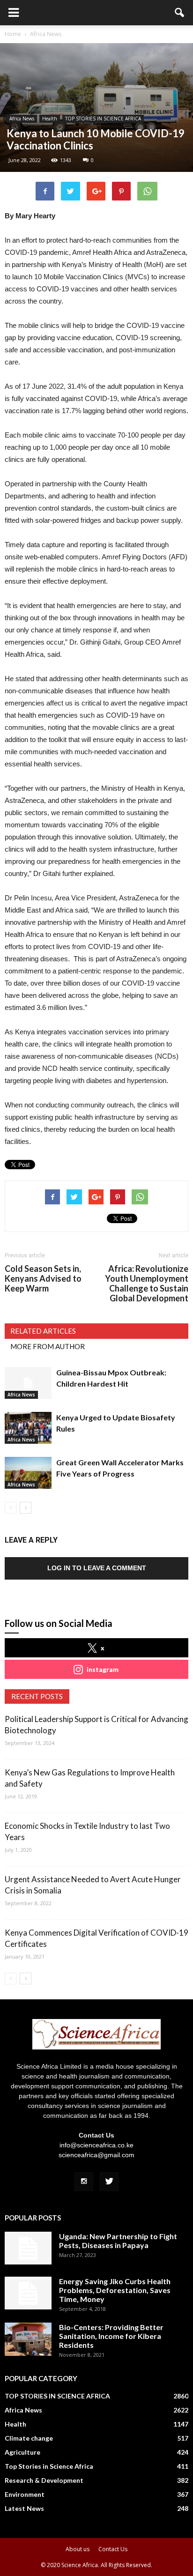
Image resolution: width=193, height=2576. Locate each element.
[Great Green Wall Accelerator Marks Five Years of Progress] (28, 1473)
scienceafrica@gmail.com (96, 2155)
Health (50, 119)
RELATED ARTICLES (43, 1331)
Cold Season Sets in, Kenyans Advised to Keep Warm (43, 1279)
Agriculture (22, 2452)
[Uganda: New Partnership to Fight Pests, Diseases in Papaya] (28, 2248)
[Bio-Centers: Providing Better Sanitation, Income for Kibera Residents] (28, 2339)
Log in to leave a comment (97, 1568)
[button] (180, 13)
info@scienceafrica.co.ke (96, 2145)
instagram (103, 1669)
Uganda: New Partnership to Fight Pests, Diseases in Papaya (118, 2241)
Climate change (29, 2438)
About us (78, 2549)
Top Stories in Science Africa (49, 2466)
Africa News (22, 119)
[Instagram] (84, 2182)
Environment (25, 2494)
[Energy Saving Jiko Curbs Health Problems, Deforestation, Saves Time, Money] (28, 2293)
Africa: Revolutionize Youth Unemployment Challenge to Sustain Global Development (147, 1284)
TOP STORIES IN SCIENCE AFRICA (103, 119)
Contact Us (113, 2549)
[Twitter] (109, 2182)
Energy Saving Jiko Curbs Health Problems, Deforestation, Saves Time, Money (115, 2290)
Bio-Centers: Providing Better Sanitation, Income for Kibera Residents (111, 2336)
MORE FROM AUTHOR (48, 1346)
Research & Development (44, 2480)
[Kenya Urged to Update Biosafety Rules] (28, 1428)
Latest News (24, 2508)
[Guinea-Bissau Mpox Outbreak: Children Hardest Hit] (28, 1383)
